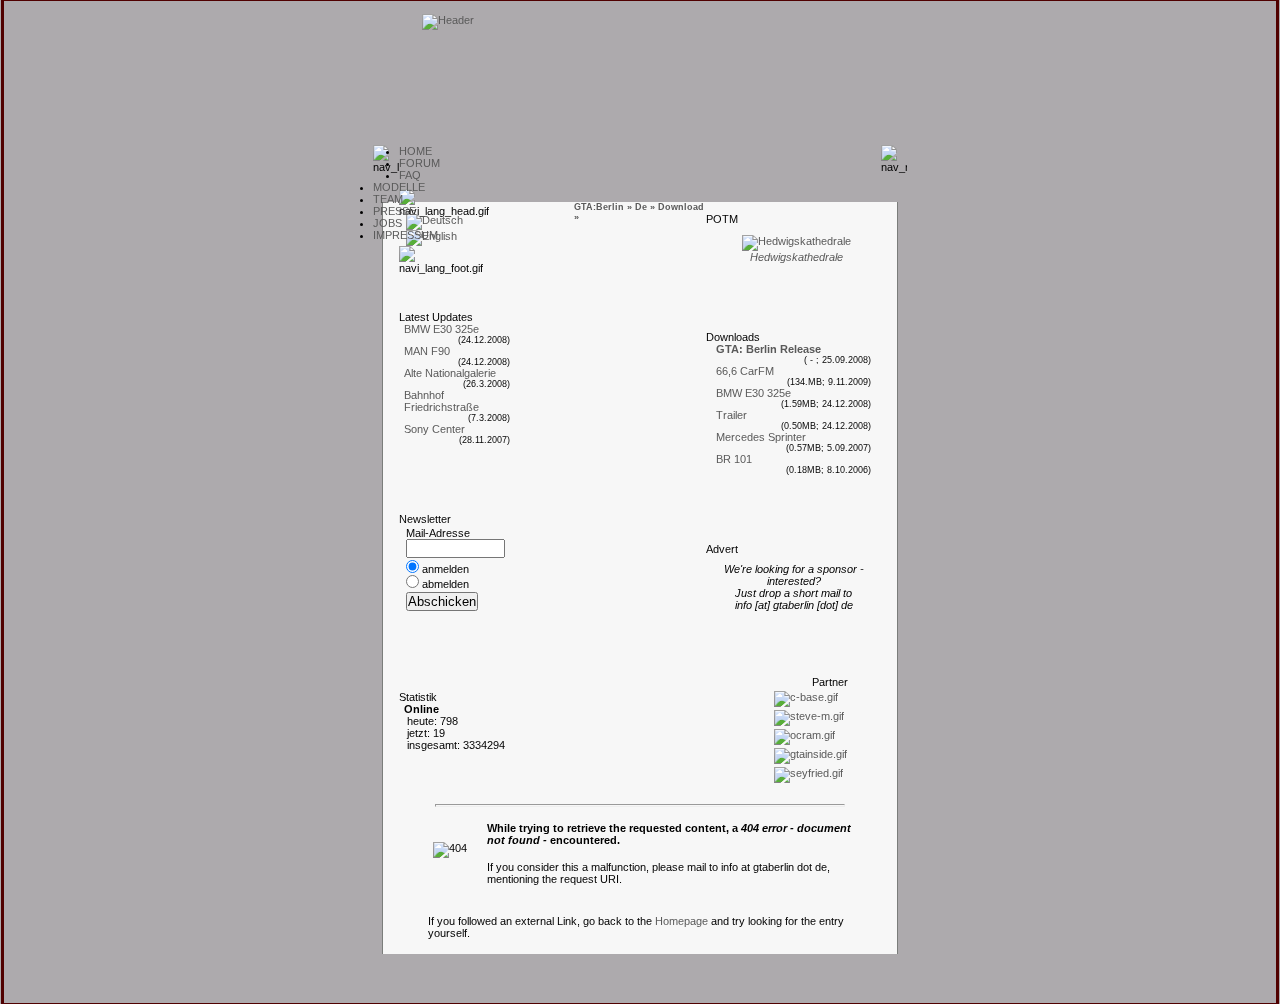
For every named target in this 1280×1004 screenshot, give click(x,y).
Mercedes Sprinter (761, 437)
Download (681, 207)
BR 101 (734, 459)
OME (415, 151)
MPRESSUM (405, 235)
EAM (388, 199)
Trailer (731, 415)
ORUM (419, 163)
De (641, 207)
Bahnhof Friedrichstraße (441, 401)
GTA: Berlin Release (768, 349)
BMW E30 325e (441, 329)
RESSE (394, 211)
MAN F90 (427, 351)
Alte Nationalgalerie (450, 373)
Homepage (681, 921)
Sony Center (434, 429)
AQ (410, 175)
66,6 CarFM (745, 371)
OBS (387, 223)
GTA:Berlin (599, 207)
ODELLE (399, 187)
